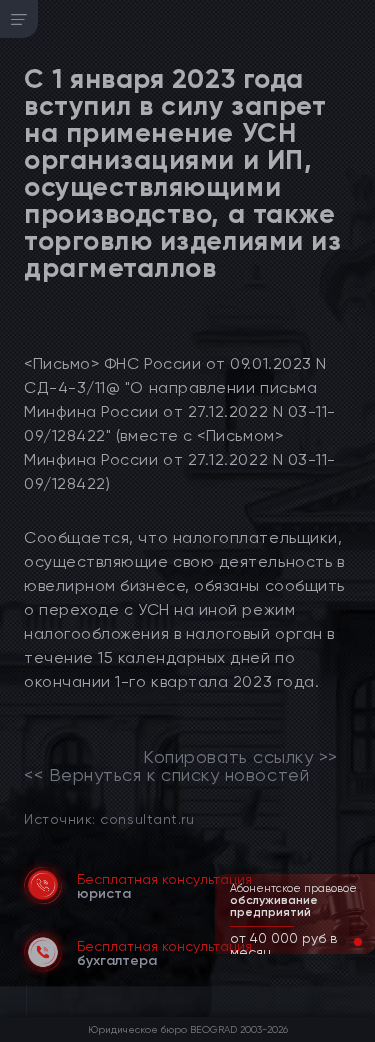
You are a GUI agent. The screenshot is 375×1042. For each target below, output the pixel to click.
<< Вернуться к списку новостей (166, 775)
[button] (342, 942)
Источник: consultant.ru (109, 818)
